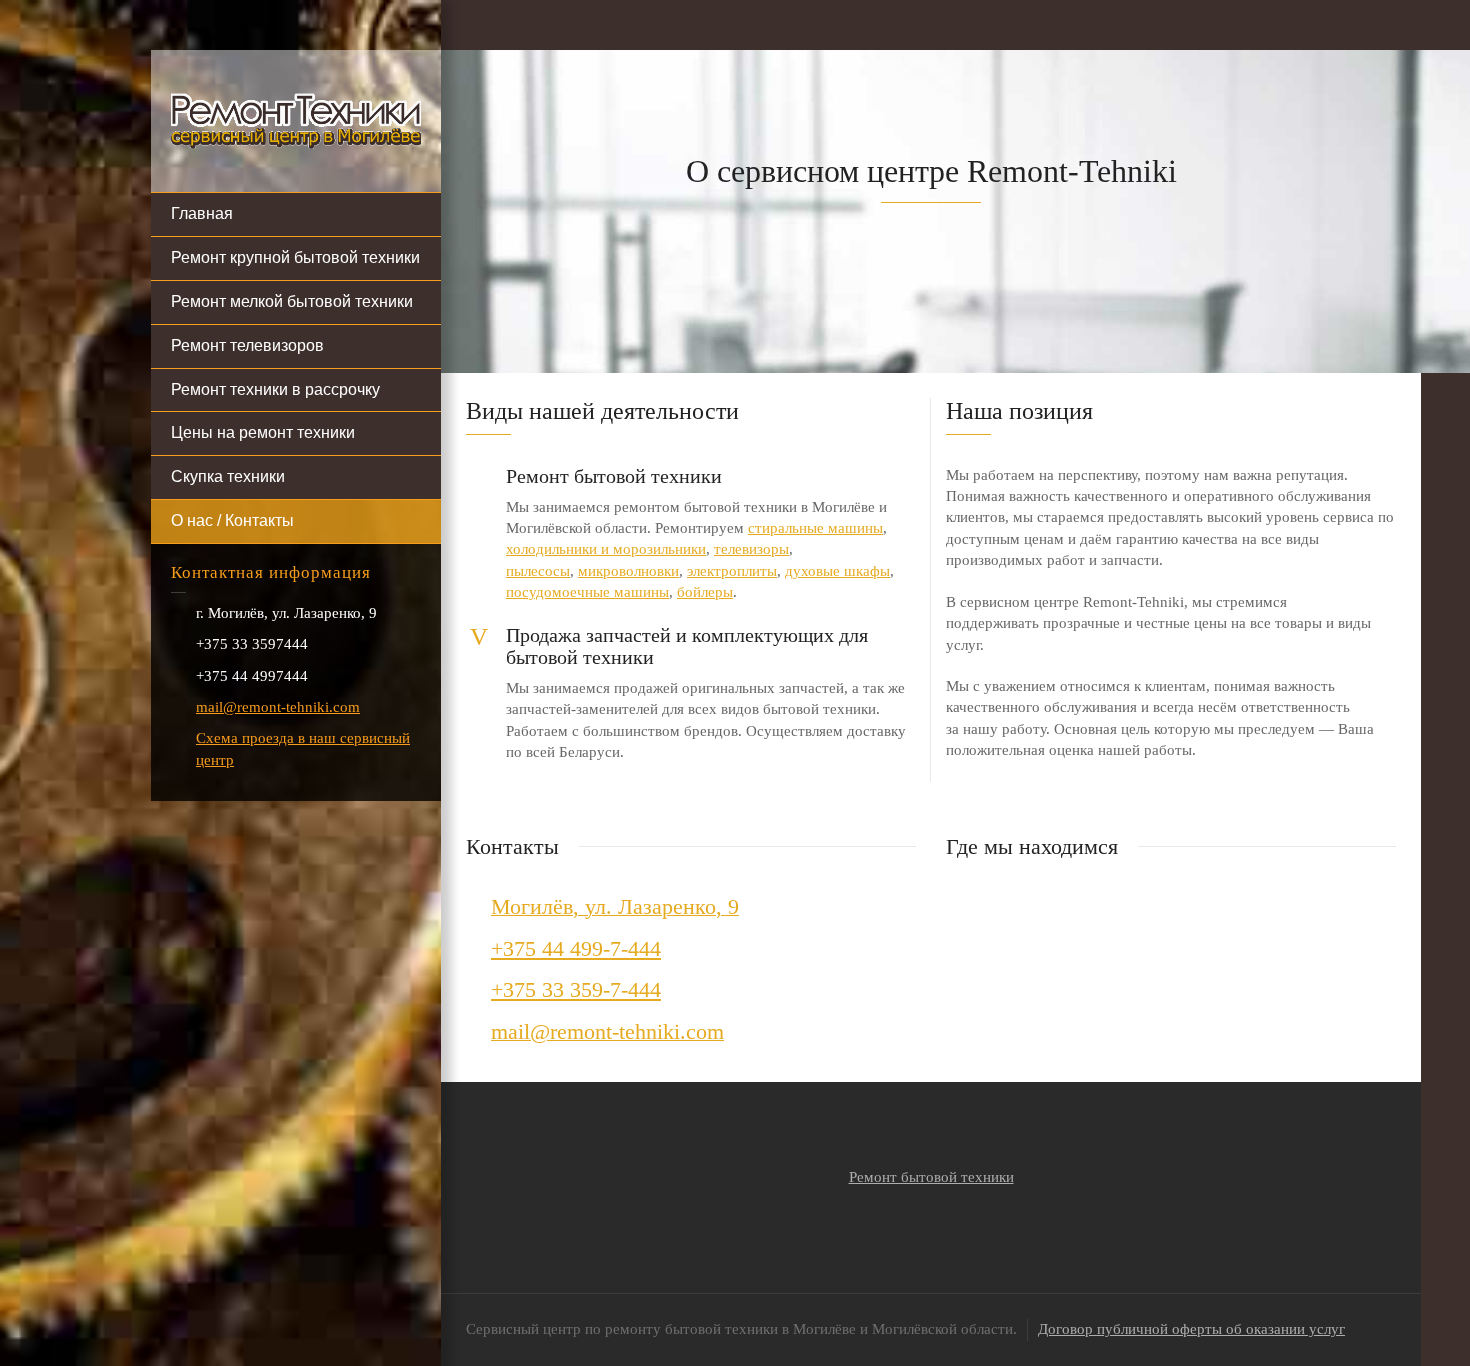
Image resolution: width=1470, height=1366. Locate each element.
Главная (202, 213)
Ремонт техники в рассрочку (275, 389)
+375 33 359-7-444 (576, 989)
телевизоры (751, 549)
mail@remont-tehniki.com (278, 707)
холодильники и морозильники (606, 549)
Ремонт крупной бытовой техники (295, 257)
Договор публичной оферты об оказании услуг (1191, 1329)
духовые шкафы (837, 571)
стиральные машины (815, 528)
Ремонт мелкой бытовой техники (292, 301)
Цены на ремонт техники (263, 432)
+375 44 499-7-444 (576, 948)
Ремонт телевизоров (247, 345)
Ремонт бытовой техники (931, 1177)
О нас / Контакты (232, 520)
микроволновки (628, 571)
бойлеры (705, 592)
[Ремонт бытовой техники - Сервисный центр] (296, 120)
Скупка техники (228, 476)
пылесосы (538, 571)
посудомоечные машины (587, 592)
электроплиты (732, 571)
